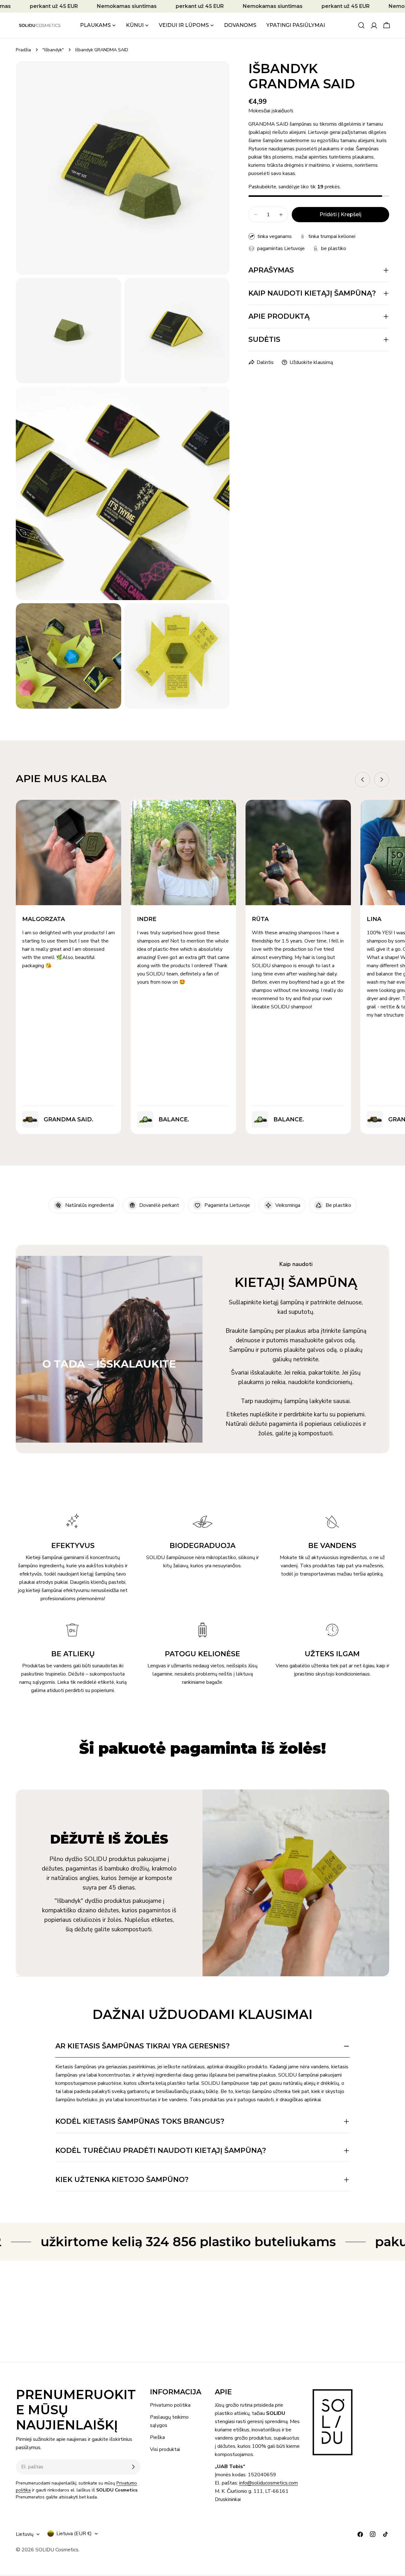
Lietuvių (25, 2534)
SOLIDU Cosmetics (57, 2550)
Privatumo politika (170, 2405)
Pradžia (23, 50)
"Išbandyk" (53, 50)
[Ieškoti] (361, 25)
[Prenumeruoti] (133, 2467)
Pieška (157, 2437)
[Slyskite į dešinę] (382, 780)
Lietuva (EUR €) (74, 2534)
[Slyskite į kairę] (363, 780)
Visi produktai (165, 2449)
